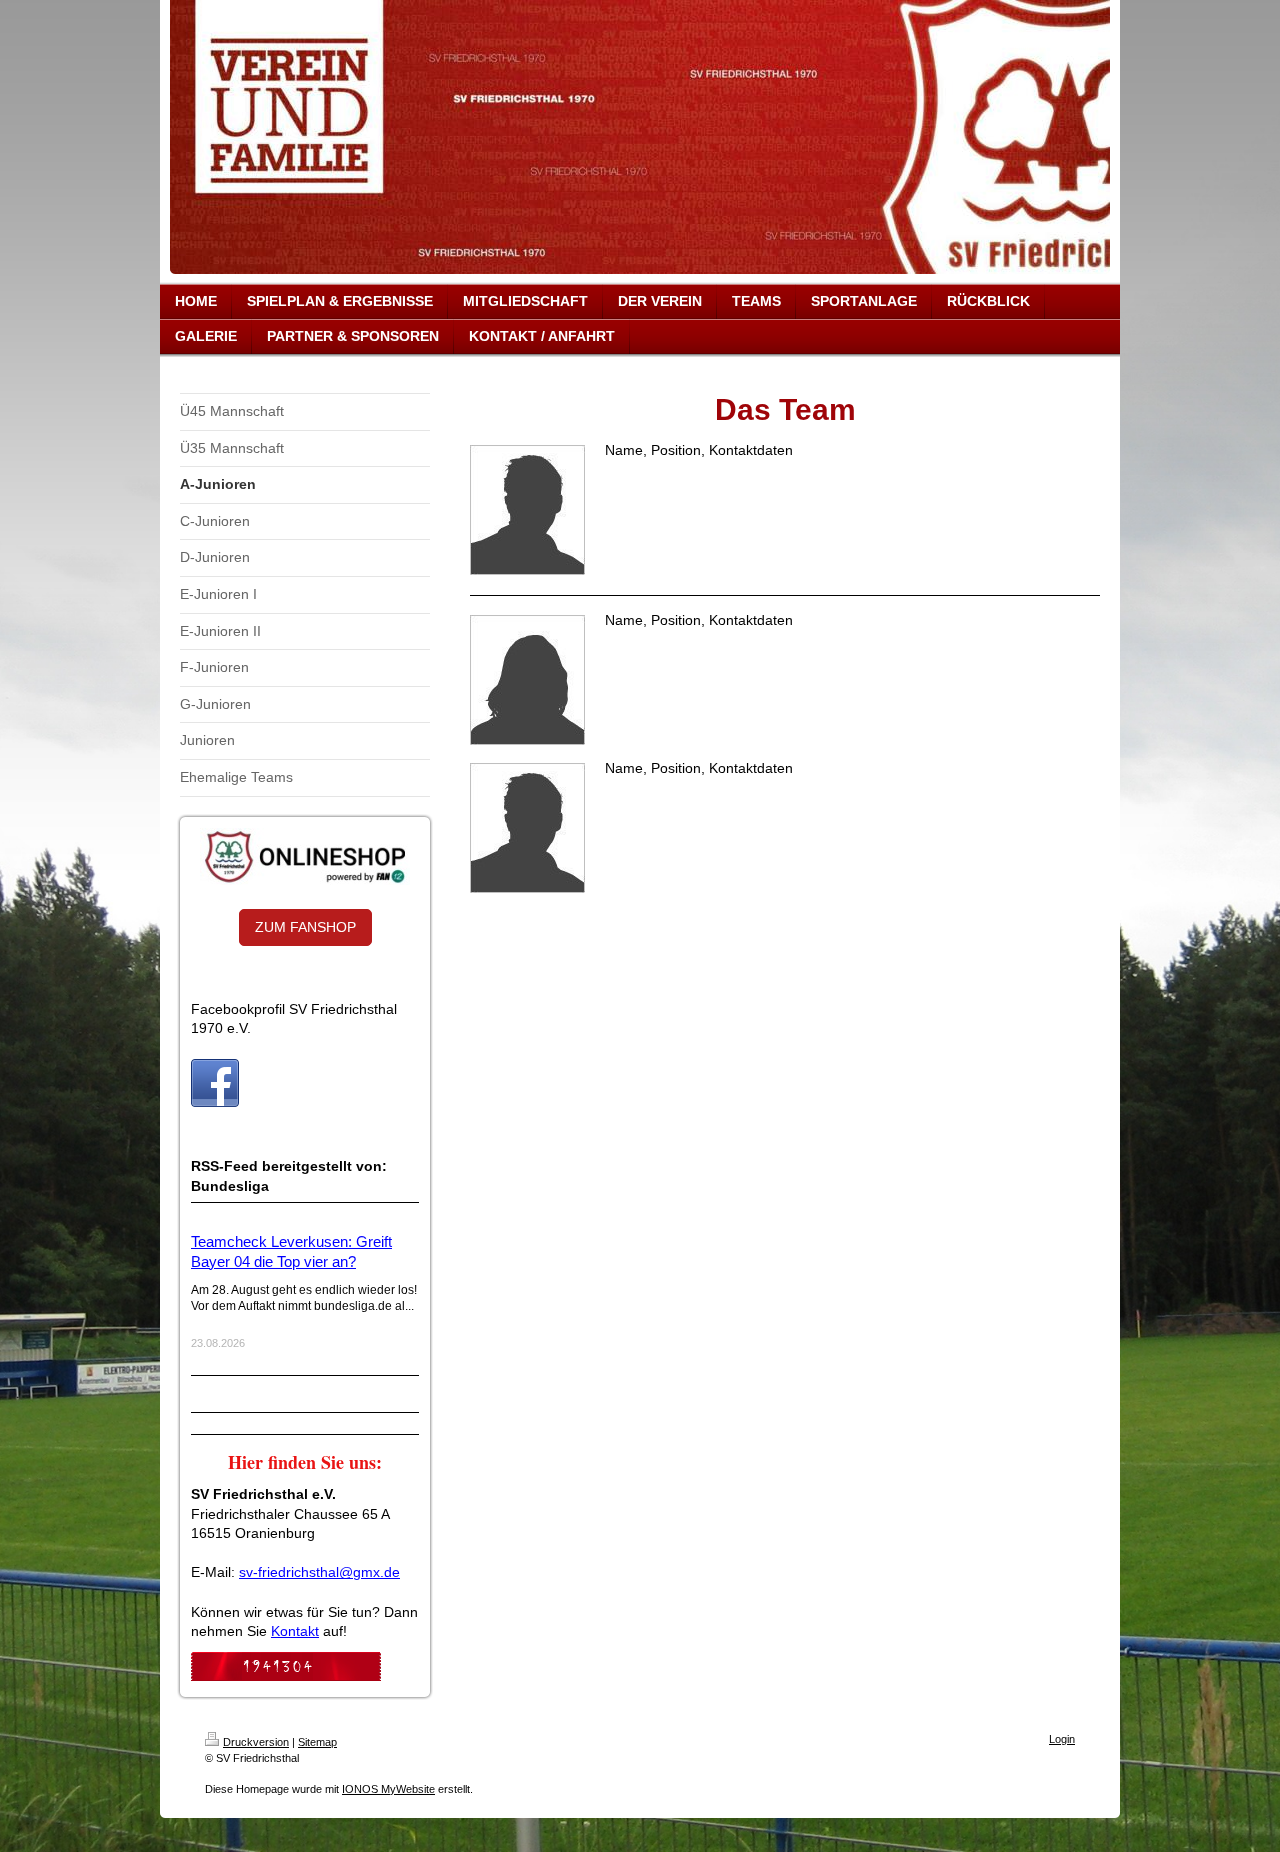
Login (1062, 1739)
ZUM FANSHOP (305, 927)
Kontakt (295, 1631)
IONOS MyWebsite (388, 1789)
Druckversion (256, 1742)
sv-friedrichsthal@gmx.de (319, 1572)
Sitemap (317, 1742)
